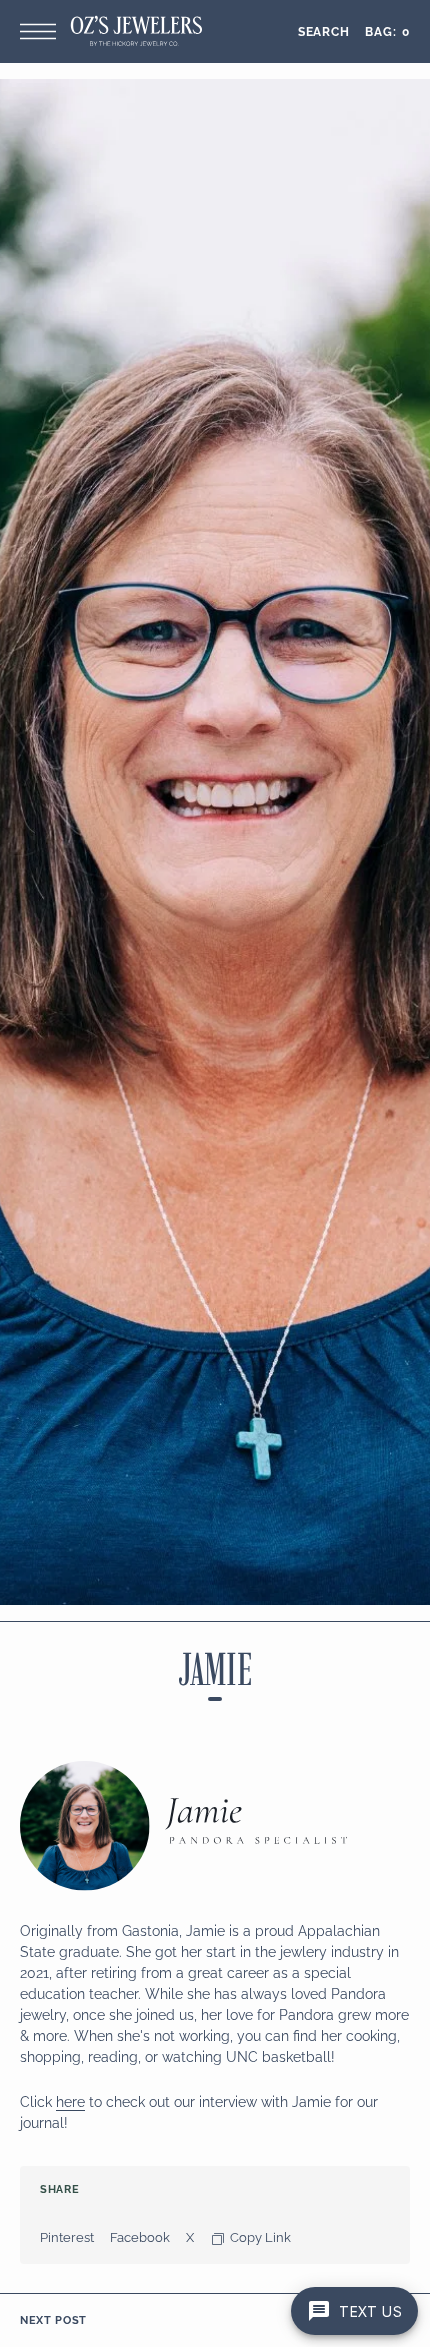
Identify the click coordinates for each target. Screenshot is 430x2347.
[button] (43, 31)
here (70, 2102)
